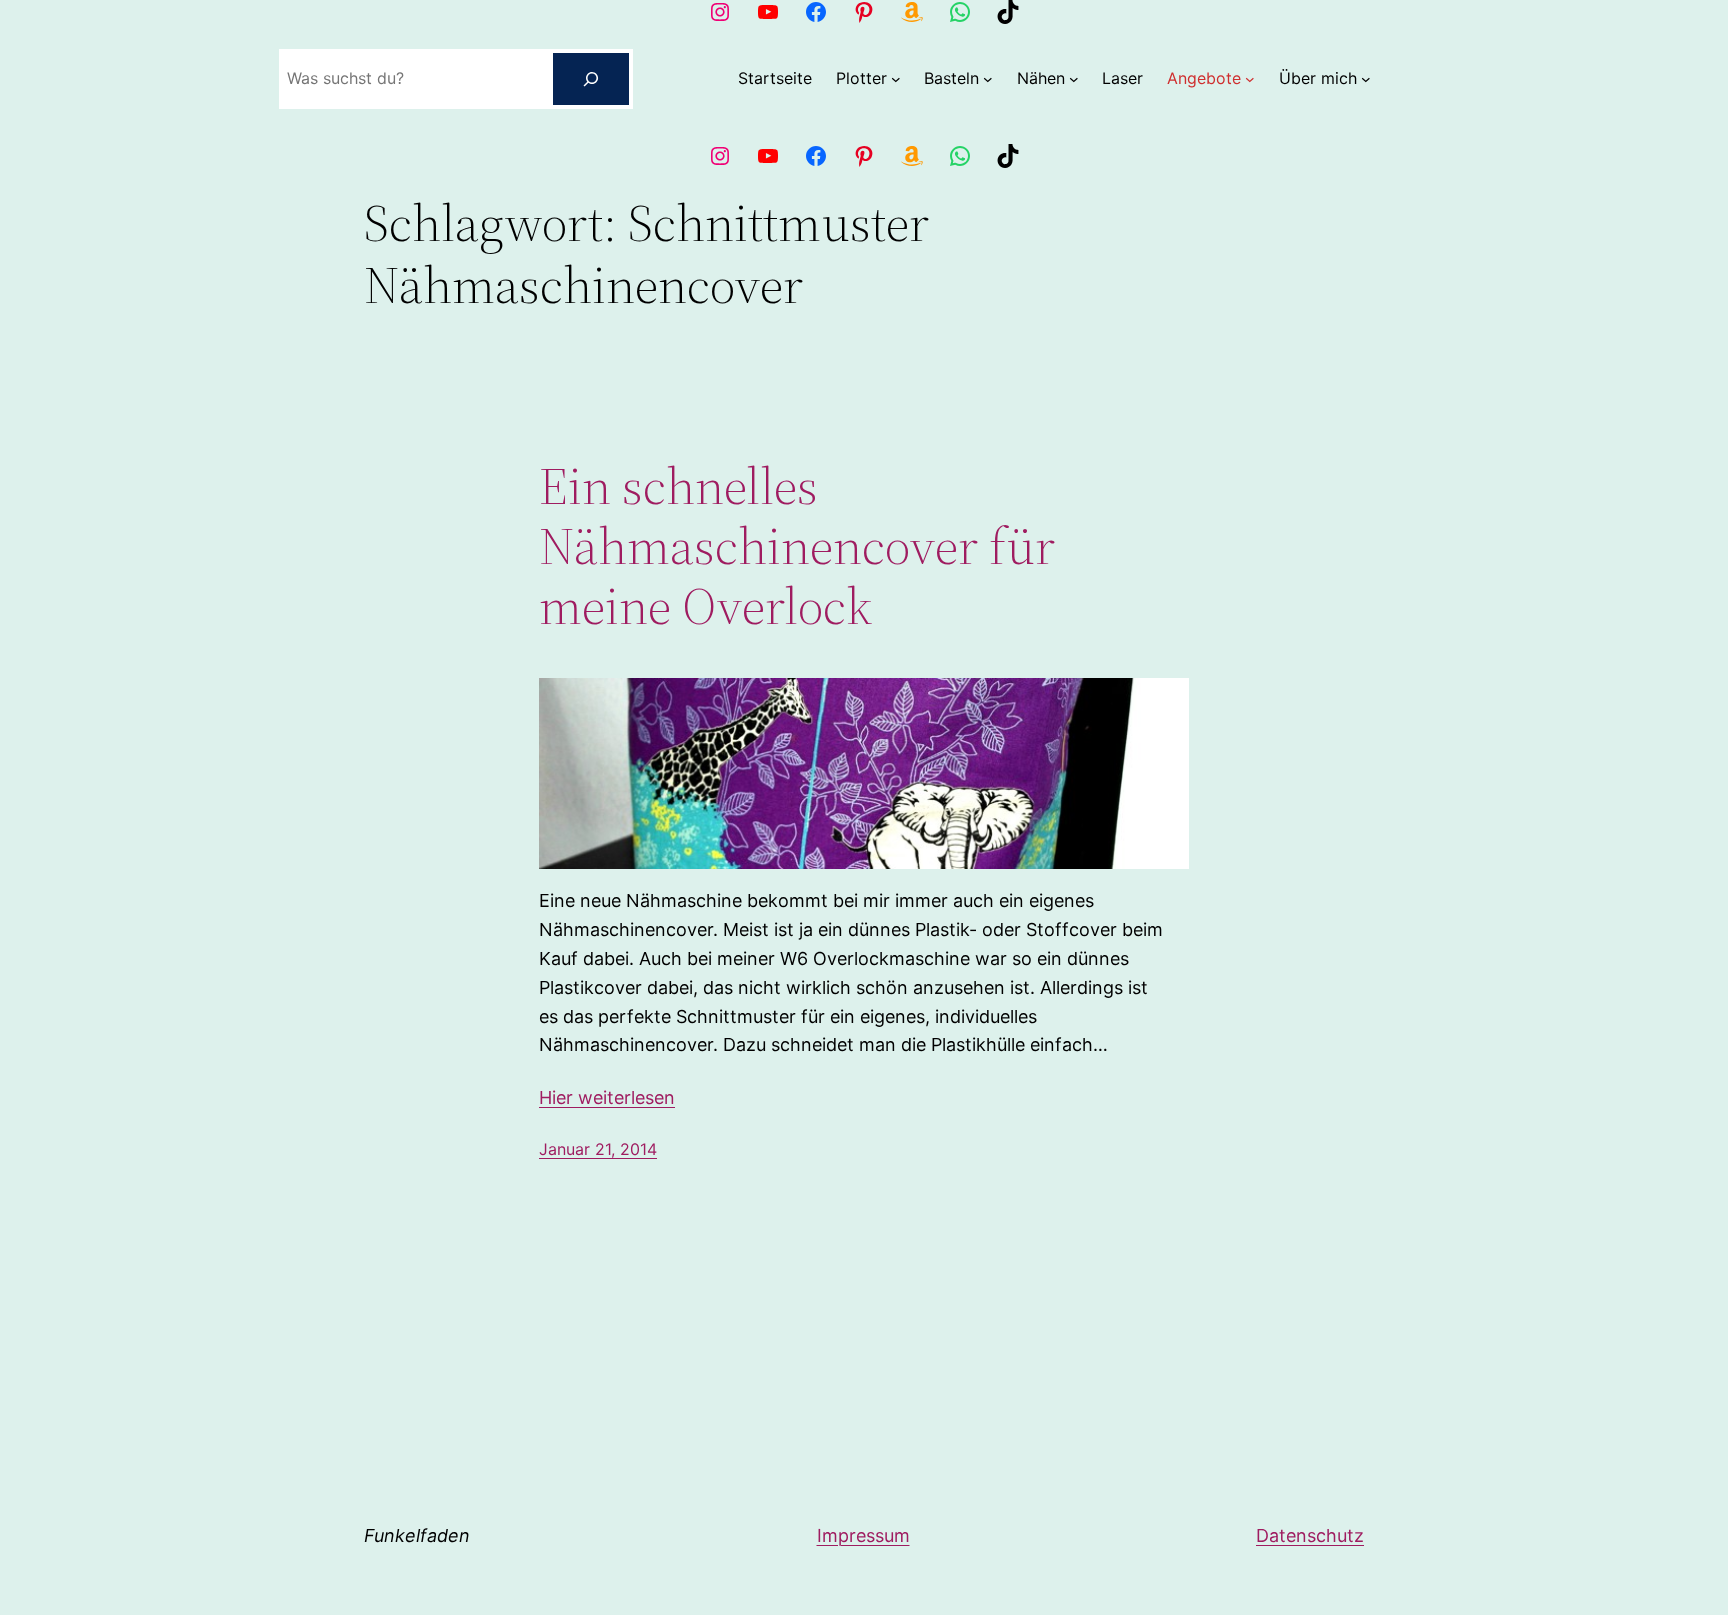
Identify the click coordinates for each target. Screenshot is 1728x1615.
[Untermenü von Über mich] (1366, 79)
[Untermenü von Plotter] (896, 79)
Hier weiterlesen (607, 1097)
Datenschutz (1310, 1535)
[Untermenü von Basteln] (988, 79)
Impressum (863, 1535)
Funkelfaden (417, 1535)
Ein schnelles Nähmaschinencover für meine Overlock (797, 545)
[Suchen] (591, 79)
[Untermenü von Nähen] (1074, 79)
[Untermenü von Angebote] (1250, 79)
